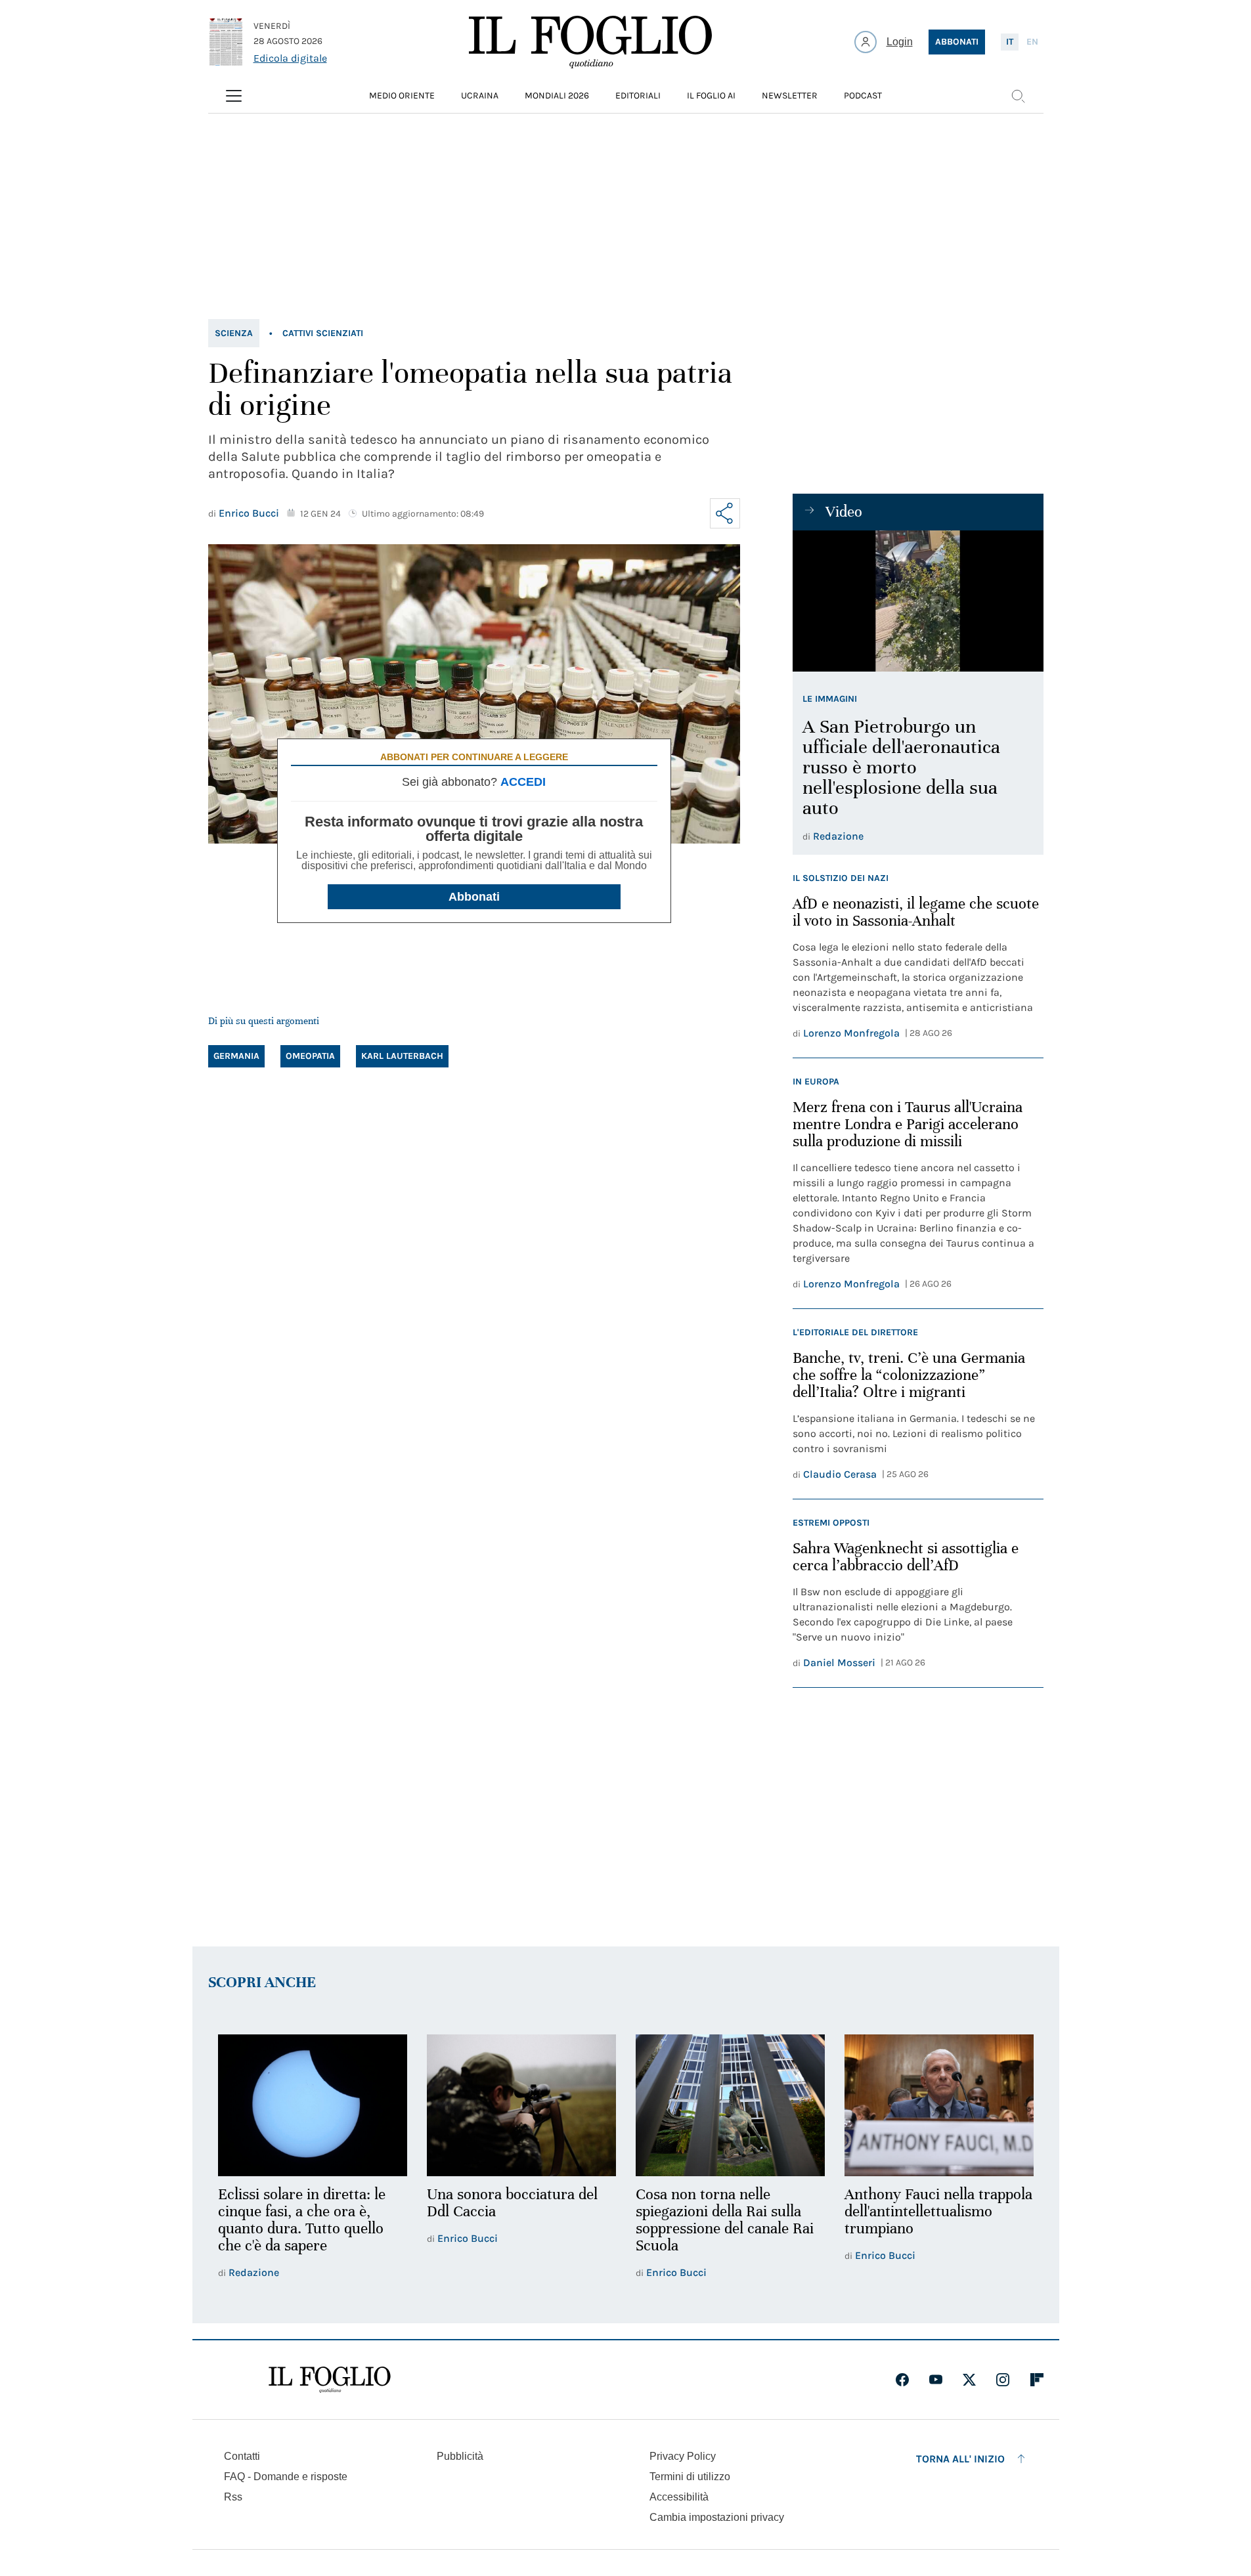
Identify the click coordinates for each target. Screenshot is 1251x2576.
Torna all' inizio (960, 2459)
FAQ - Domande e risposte (286, 2477)
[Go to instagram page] (1003, 2380)
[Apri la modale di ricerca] (1018, 96)
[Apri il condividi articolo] (725, 513)
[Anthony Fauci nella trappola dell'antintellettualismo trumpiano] (939, 2105)
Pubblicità (460, 2456)
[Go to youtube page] (936, 2380)
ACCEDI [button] (523, 782)
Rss (233, 2497)
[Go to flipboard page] (1037, 2380)
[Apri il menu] (234, 96)
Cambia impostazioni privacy (717, 2518)
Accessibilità (679, 2497)
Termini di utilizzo (690, 2477)
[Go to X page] (969, 2380)
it (1010, 42)
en (1032, 42)
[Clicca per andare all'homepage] (330, 2380)
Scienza (234, 333)
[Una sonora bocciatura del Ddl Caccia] (521, 2105)
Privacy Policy (683, 2456)
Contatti (242, 2456)
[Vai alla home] (590, 42)
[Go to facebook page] (902, 2380)
